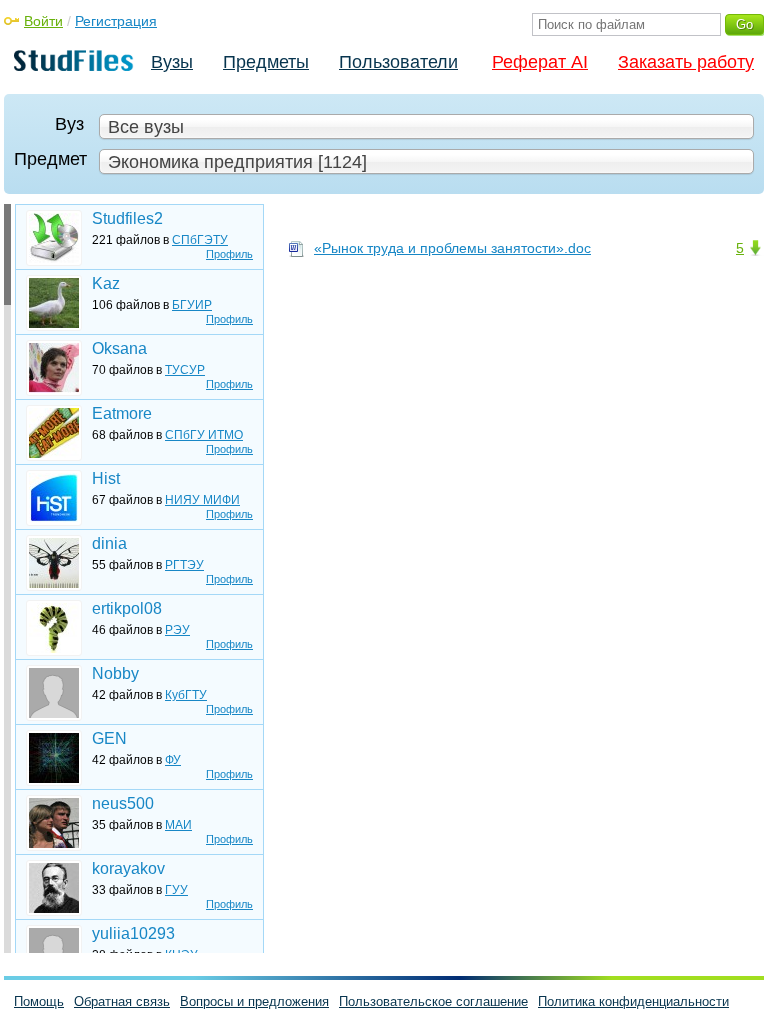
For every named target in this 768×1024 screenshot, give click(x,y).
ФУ (173, 760)
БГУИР (192, 305)
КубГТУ (186, 695)
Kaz (106, 283)
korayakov (128, 868)
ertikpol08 (127, 608)
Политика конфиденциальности (633, 1001)
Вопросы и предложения (254, 1001)
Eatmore (122, 413)
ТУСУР (185, 370)
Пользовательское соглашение (433, 1001)
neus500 (123, 803)
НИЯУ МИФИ (202, 500)
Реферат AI (540, 62)
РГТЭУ (184, 565)
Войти (43, 21)
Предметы (266, 62)
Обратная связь (122, 1001)
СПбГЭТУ (200, 240)
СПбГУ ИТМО (204, 435)
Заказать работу (686, 62)
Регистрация (116, 21)
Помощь (39, 1001)
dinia (109, 543)
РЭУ (177, 630)
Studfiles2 (127, 218)
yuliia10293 (133, 933)
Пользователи (398, 62)
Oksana (119, 348)
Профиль (229, 254)
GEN (109, 738)
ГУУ (176, 890)
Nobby (115, 673)
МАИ (178, 825)
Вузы (172, 62)
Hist (106, 478)
